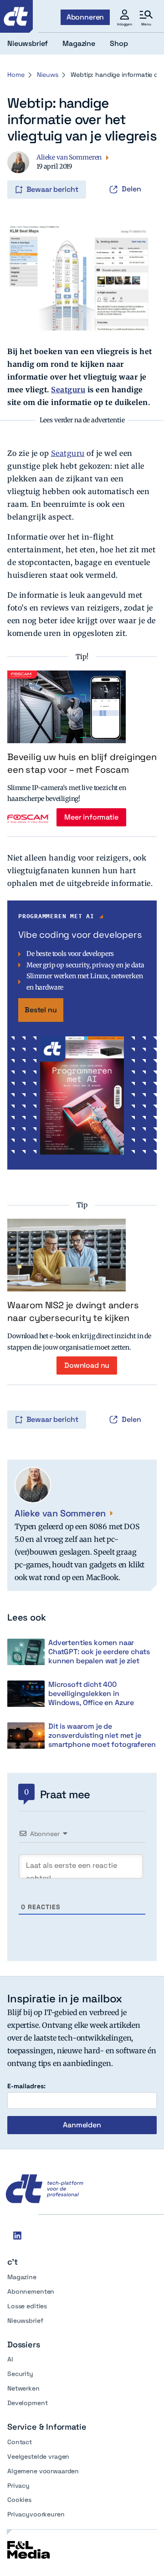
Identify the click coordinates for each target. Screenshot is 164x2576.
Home (16, 75)
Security (20, 2374)
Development (27, 2403)
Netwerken (23, 2388)
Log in (20, 170)
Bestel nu (41, 1010)
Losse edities (27, 2306)
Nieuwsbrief (25, 2321)
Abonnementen (31, 2291)
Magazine (22, 2277)
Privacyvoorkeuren (36, 2514)
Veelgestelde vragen (38, 2456)
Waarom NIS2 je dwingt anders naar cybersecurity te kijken (73, 1311)
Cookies (19, 2500)
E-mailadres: (26, 2086)
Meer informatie (91, 817)
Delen (131, 189)
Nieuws (47, 75)
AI (10, 2359)
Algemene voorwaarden (43, 2471)
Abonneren (85, 17)
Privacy (18, 2486)
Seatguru (68, 390)
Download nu (87, 1365)
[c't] (16, 16)
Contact (20, 2442)
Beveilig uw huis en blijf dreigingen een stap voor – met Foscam (82, 763)
